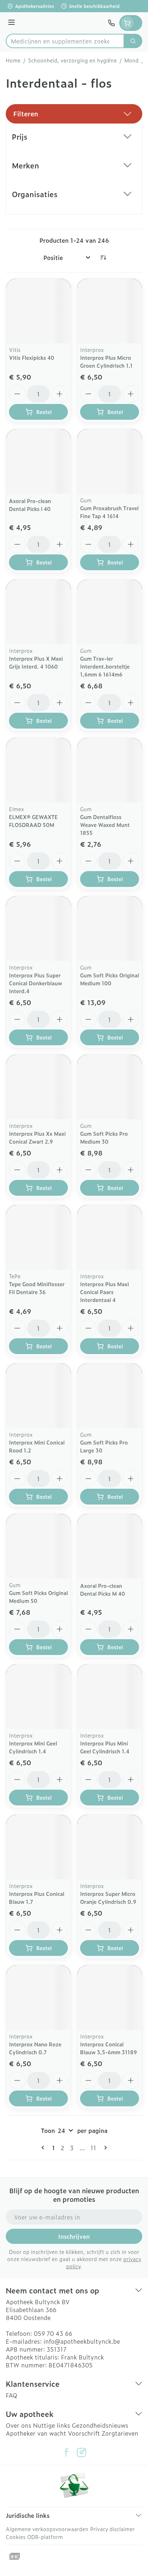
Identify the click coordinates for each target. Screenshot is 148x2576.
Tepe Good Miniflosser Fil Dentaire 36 (37, 1288)
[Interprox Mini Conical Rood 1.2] (38, 1396)
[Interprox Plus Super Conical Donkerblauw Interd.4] (38, 929)
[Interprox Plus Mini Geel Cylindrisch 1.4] (110, 1697)
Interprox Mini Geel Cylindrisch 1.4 (33, 1747)
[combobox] (65, 41)
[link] (44, 2148)
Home (13, 60)
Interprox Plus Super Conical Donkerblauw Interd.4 (36, 983)
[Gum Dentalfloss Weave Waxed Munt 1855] (110, 770)
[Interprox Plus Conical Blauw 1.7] (38, 1847)
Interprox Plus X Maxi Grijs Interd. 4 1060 (36, 662)
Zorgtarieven (120, 2433)
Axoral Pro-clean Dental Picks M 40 (103, 1589)
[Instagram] (82, 2452)
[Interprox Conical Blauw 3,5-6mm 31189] (110, 1998)
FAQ (11, 2395)
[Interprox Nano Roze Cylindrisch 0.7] (38, 1998)
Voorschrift (84, 2433)
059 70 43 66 (53, 2333)
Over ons (18, 2425)
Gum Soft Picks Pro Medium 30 (104, 1137)
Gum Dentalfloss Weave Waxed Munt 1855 (105, 825)
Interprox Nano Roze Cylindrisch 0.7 (35, 2048)
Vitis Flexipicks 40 (32, 357)
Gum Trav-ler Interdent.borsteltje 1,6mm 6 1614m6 (105, 666)
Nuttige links (52, 2425)
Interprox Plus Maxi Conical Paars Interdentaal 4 (105, 1292)
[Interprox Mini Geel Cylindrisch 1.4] (38, 1697)
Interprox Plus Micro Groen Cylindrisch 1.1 (106, 361)
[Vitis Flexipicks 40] (38, 311)
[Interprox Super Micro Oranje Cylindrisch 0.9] (110, 1847)
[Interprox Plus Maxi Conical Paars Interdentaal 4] (110, 1237)
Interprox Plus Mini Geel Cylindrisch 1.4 (105, 1747)
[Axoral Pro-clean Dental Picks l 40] (38, 461)
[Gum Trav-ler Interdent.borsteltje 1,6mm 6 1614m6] (110, 612)
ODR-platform (45, 2537)
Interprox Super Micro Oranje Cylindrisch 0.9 (108, 1898)
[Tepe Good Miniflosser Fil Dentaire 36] (38, 1237)
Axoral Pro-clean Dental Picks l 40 (30, 505)
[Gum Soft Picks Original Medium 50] (38, 1546)
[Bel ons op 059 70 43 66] (111, 23)
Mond (131, 60)
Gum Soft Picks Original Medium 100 (110, 979)
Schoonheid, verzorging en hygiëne (72, 60)
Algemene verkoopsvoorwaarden (47, 2529)
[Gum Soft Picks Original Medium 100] (110, 929)
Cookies (16, 2537)
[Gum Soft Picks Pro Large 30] (110, 1396)
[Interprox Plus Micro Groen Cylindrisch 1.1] (110, 311)
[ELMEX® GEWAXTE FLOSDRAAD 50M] (38, 770)
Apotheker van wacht (36, 2433)
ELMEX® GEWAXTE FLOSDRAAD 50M (33, 821)
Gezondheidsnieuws (100, 2425)
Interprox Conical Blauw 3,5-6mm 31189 (108, 2048)
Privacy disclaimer (112, 2529)
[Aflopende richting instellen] (103, 257)
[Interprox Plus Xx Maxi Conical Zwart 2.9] (38, 1087)
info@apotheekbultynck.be (82, 2341)
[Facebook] (66, 2452)
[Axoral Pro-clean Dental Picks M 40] (110, 1546)
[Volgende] (104, 2148)
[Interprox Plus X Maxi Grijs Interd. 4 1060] (38, 612)
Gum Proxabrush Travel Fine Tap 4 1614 (109, 512)
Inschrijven (74, 2236)
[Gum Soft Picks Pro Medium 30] (110, 1087)
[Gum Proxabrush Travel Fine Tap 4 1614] (110, 461)
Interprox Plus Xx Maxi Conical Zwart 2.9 (37, 1137)
